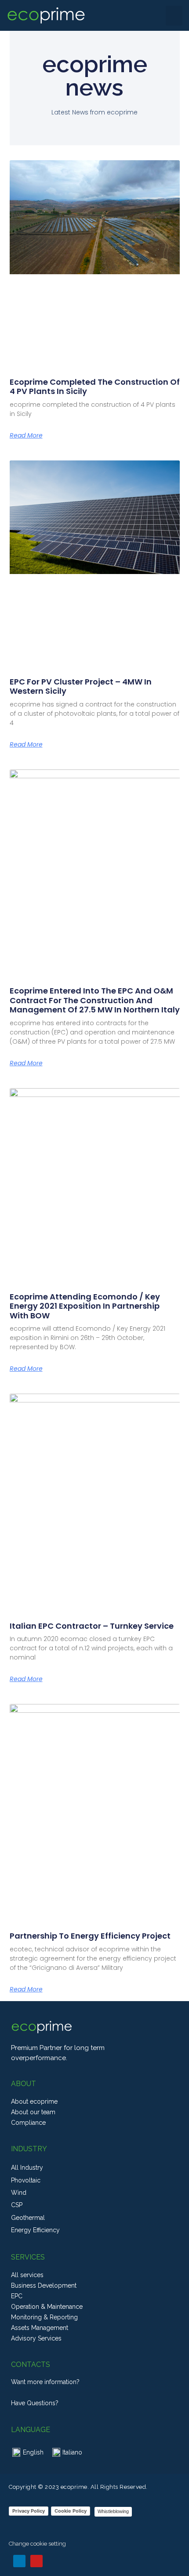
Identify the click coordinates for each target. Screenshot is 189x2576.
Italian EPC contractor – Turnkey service (92, 1626)
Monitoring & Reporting (44, 2317)
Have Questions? (35, 2403)
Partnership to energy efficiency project (90, 1936)
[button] (174, 16)
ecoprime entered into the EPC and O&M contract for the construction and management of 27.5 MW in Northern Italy (95, 1000)
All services (27, 2275)
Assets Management (40, 2328)
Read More (26, 435)
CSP (17, 2205)
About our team (33, 2112)
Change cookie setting (37, 2544)
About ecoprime (34, 2101)
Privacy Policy (29, 2511)
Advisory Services (36, 2338)
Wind (19, 2193)
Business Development (44, 2285)
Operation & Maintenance (47, 2307)
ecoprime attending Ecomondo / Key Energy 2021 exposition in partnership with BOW (85, 1306)
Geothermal (28, 2218)
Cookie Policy (71, 2511)
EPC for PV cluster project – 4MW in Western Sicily (81, 686)
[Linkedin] (19, 2561)
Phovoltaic (26, 2180)
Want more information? (45, 2382)
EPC (17, 2296)
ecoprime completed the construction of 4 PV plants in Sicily (95, 387)
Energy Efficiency (35, 2230)
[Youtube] (36, 2561)
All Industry (27, 2168)
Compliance (28, 2123)
